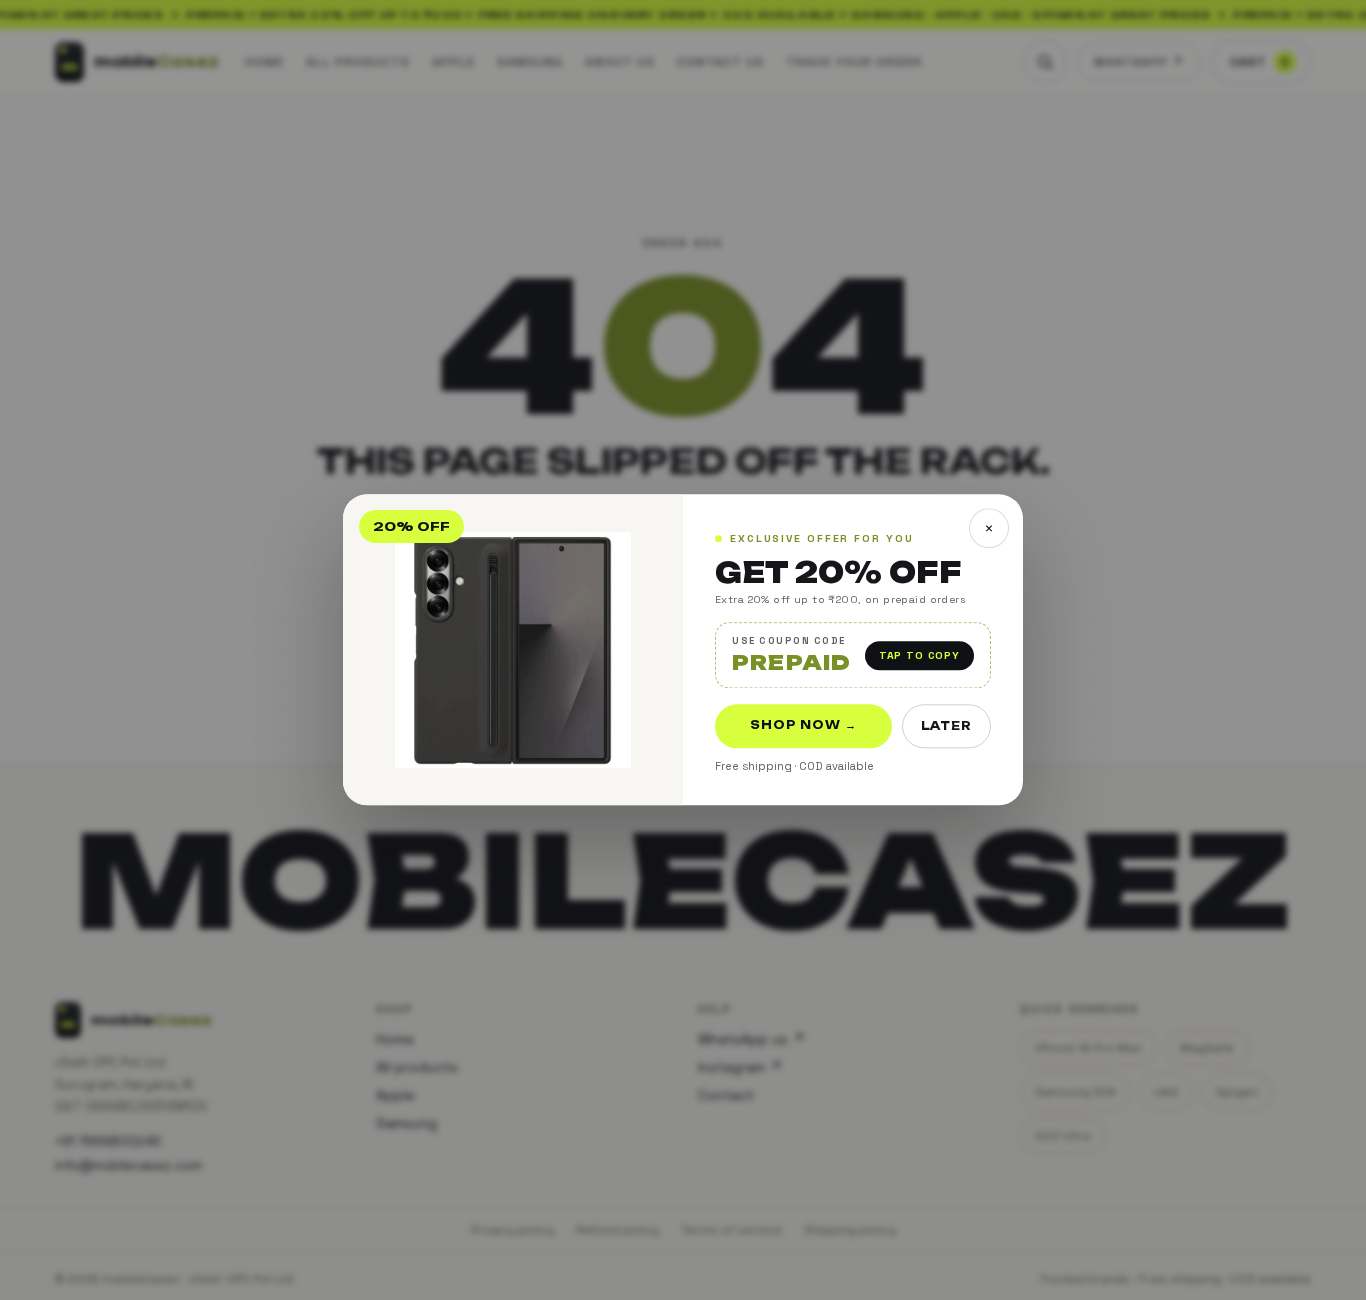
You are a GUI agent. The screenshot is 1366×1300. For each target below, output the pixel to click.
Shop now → (803, 726)
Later (946, 727)
